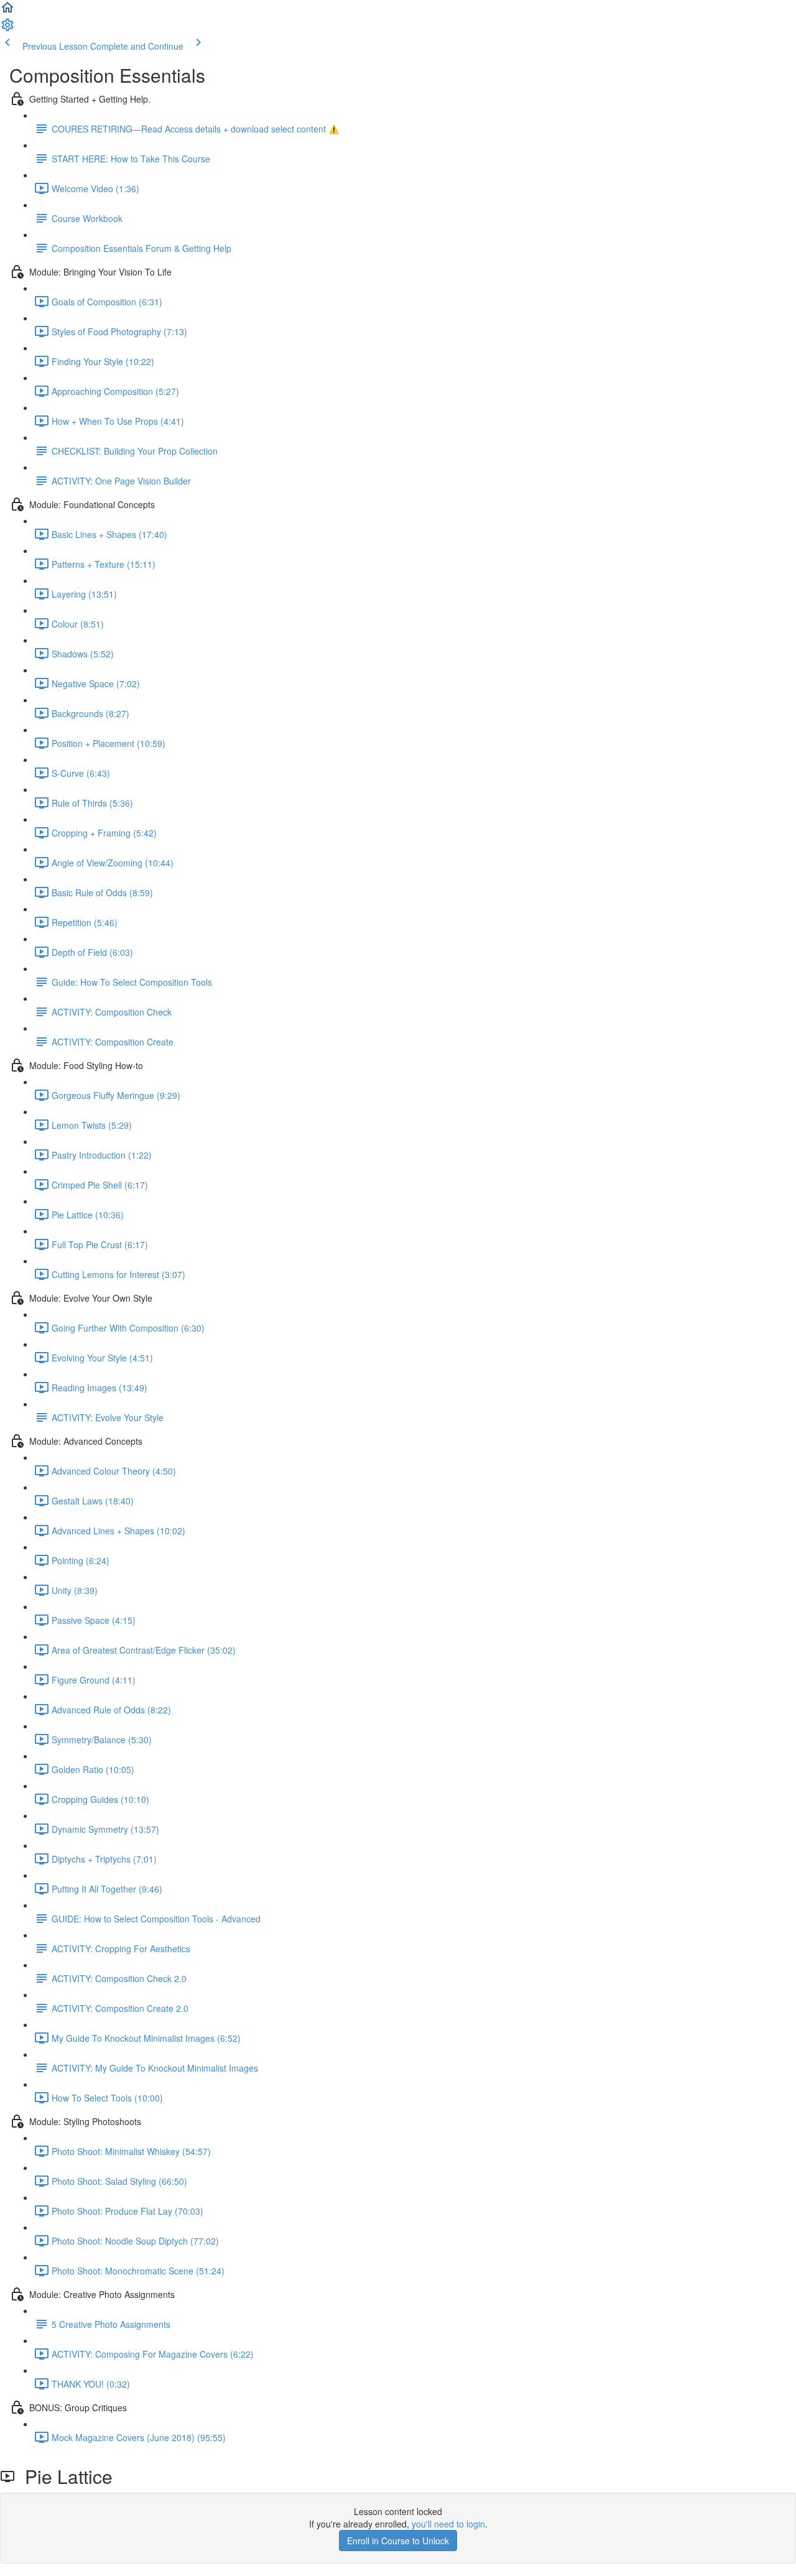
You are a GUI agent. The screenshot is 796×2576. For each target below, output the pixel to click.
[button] (7, 11)
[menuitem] (7, 29)
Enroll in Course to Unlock (398, 2541)
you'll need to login (448, 2524)
